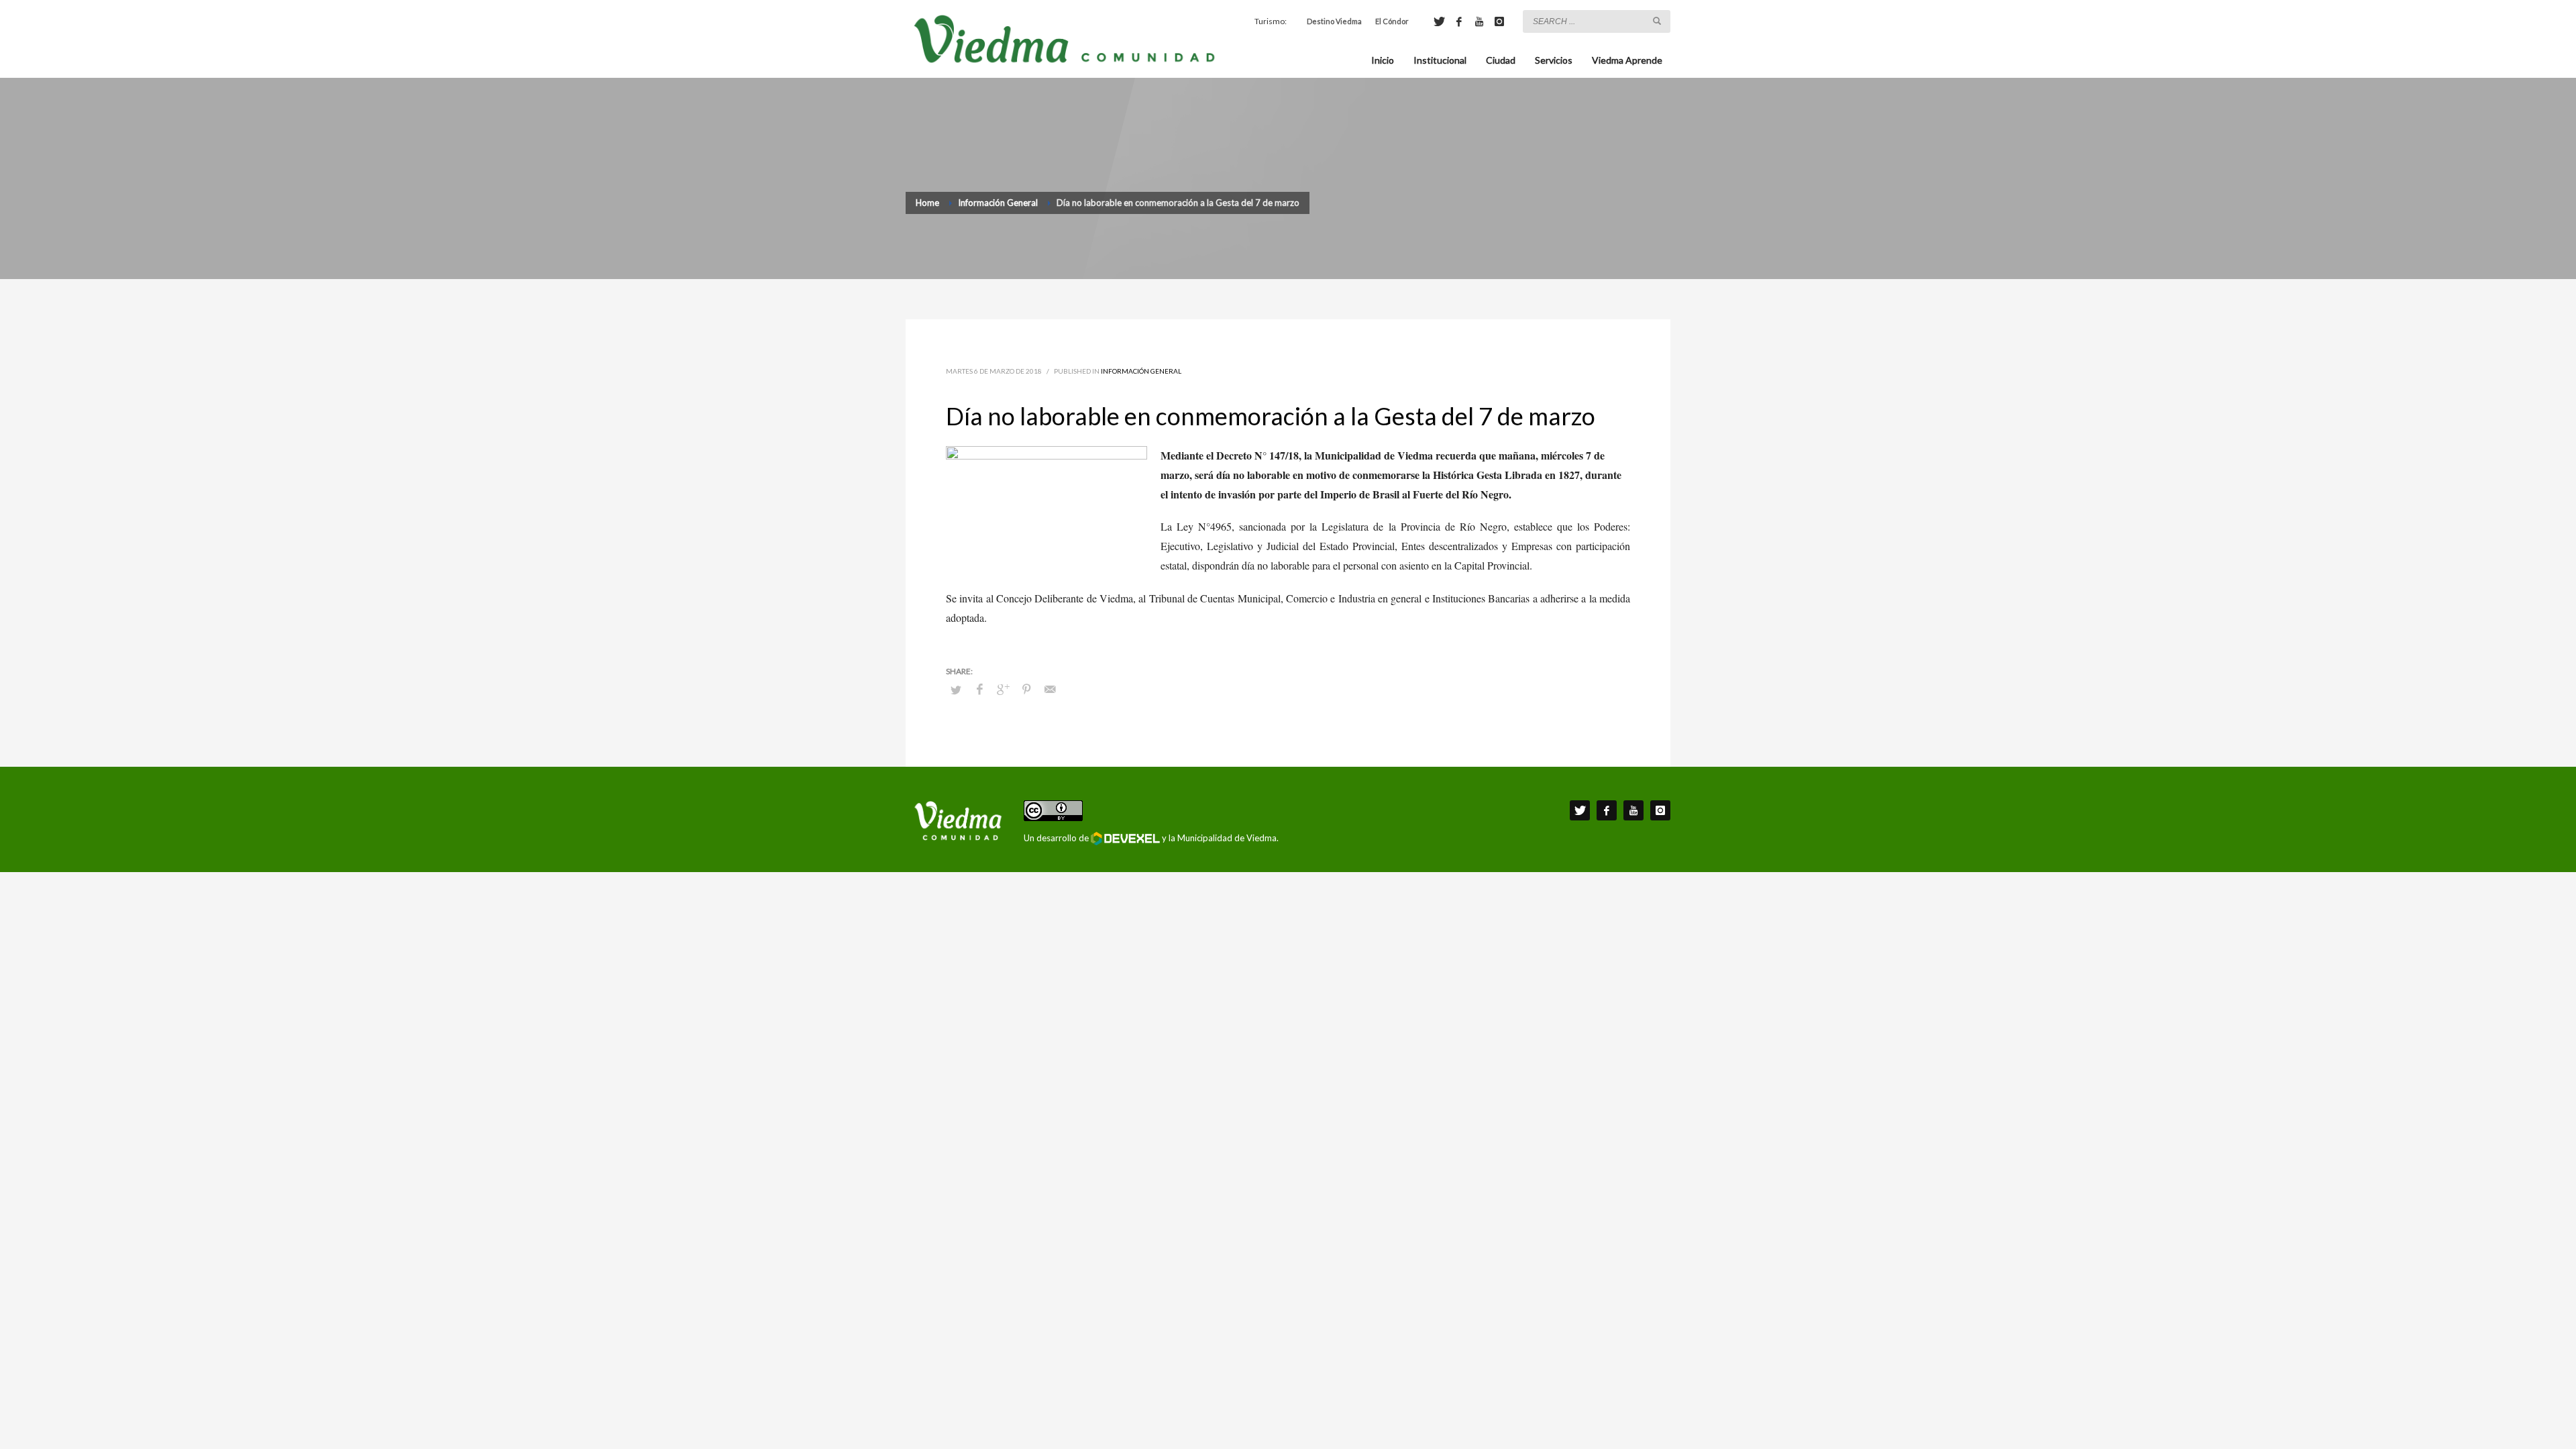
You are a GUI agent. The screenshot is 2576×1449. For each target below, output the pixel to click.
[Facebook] (1459, 21)
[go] (1657, 21)
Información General (1141, 371)
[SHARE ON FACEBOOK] (979, 689)
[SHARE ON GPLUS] (1003, 689)
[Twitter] (1439, 21)
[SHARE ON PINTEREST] (1026, 689)
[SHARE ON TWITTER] (956, 690)
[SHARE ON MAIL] (1050, 689)
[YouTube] (1479, 21)
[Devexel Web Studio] (1125, 839)
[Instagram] (1499, 21)
